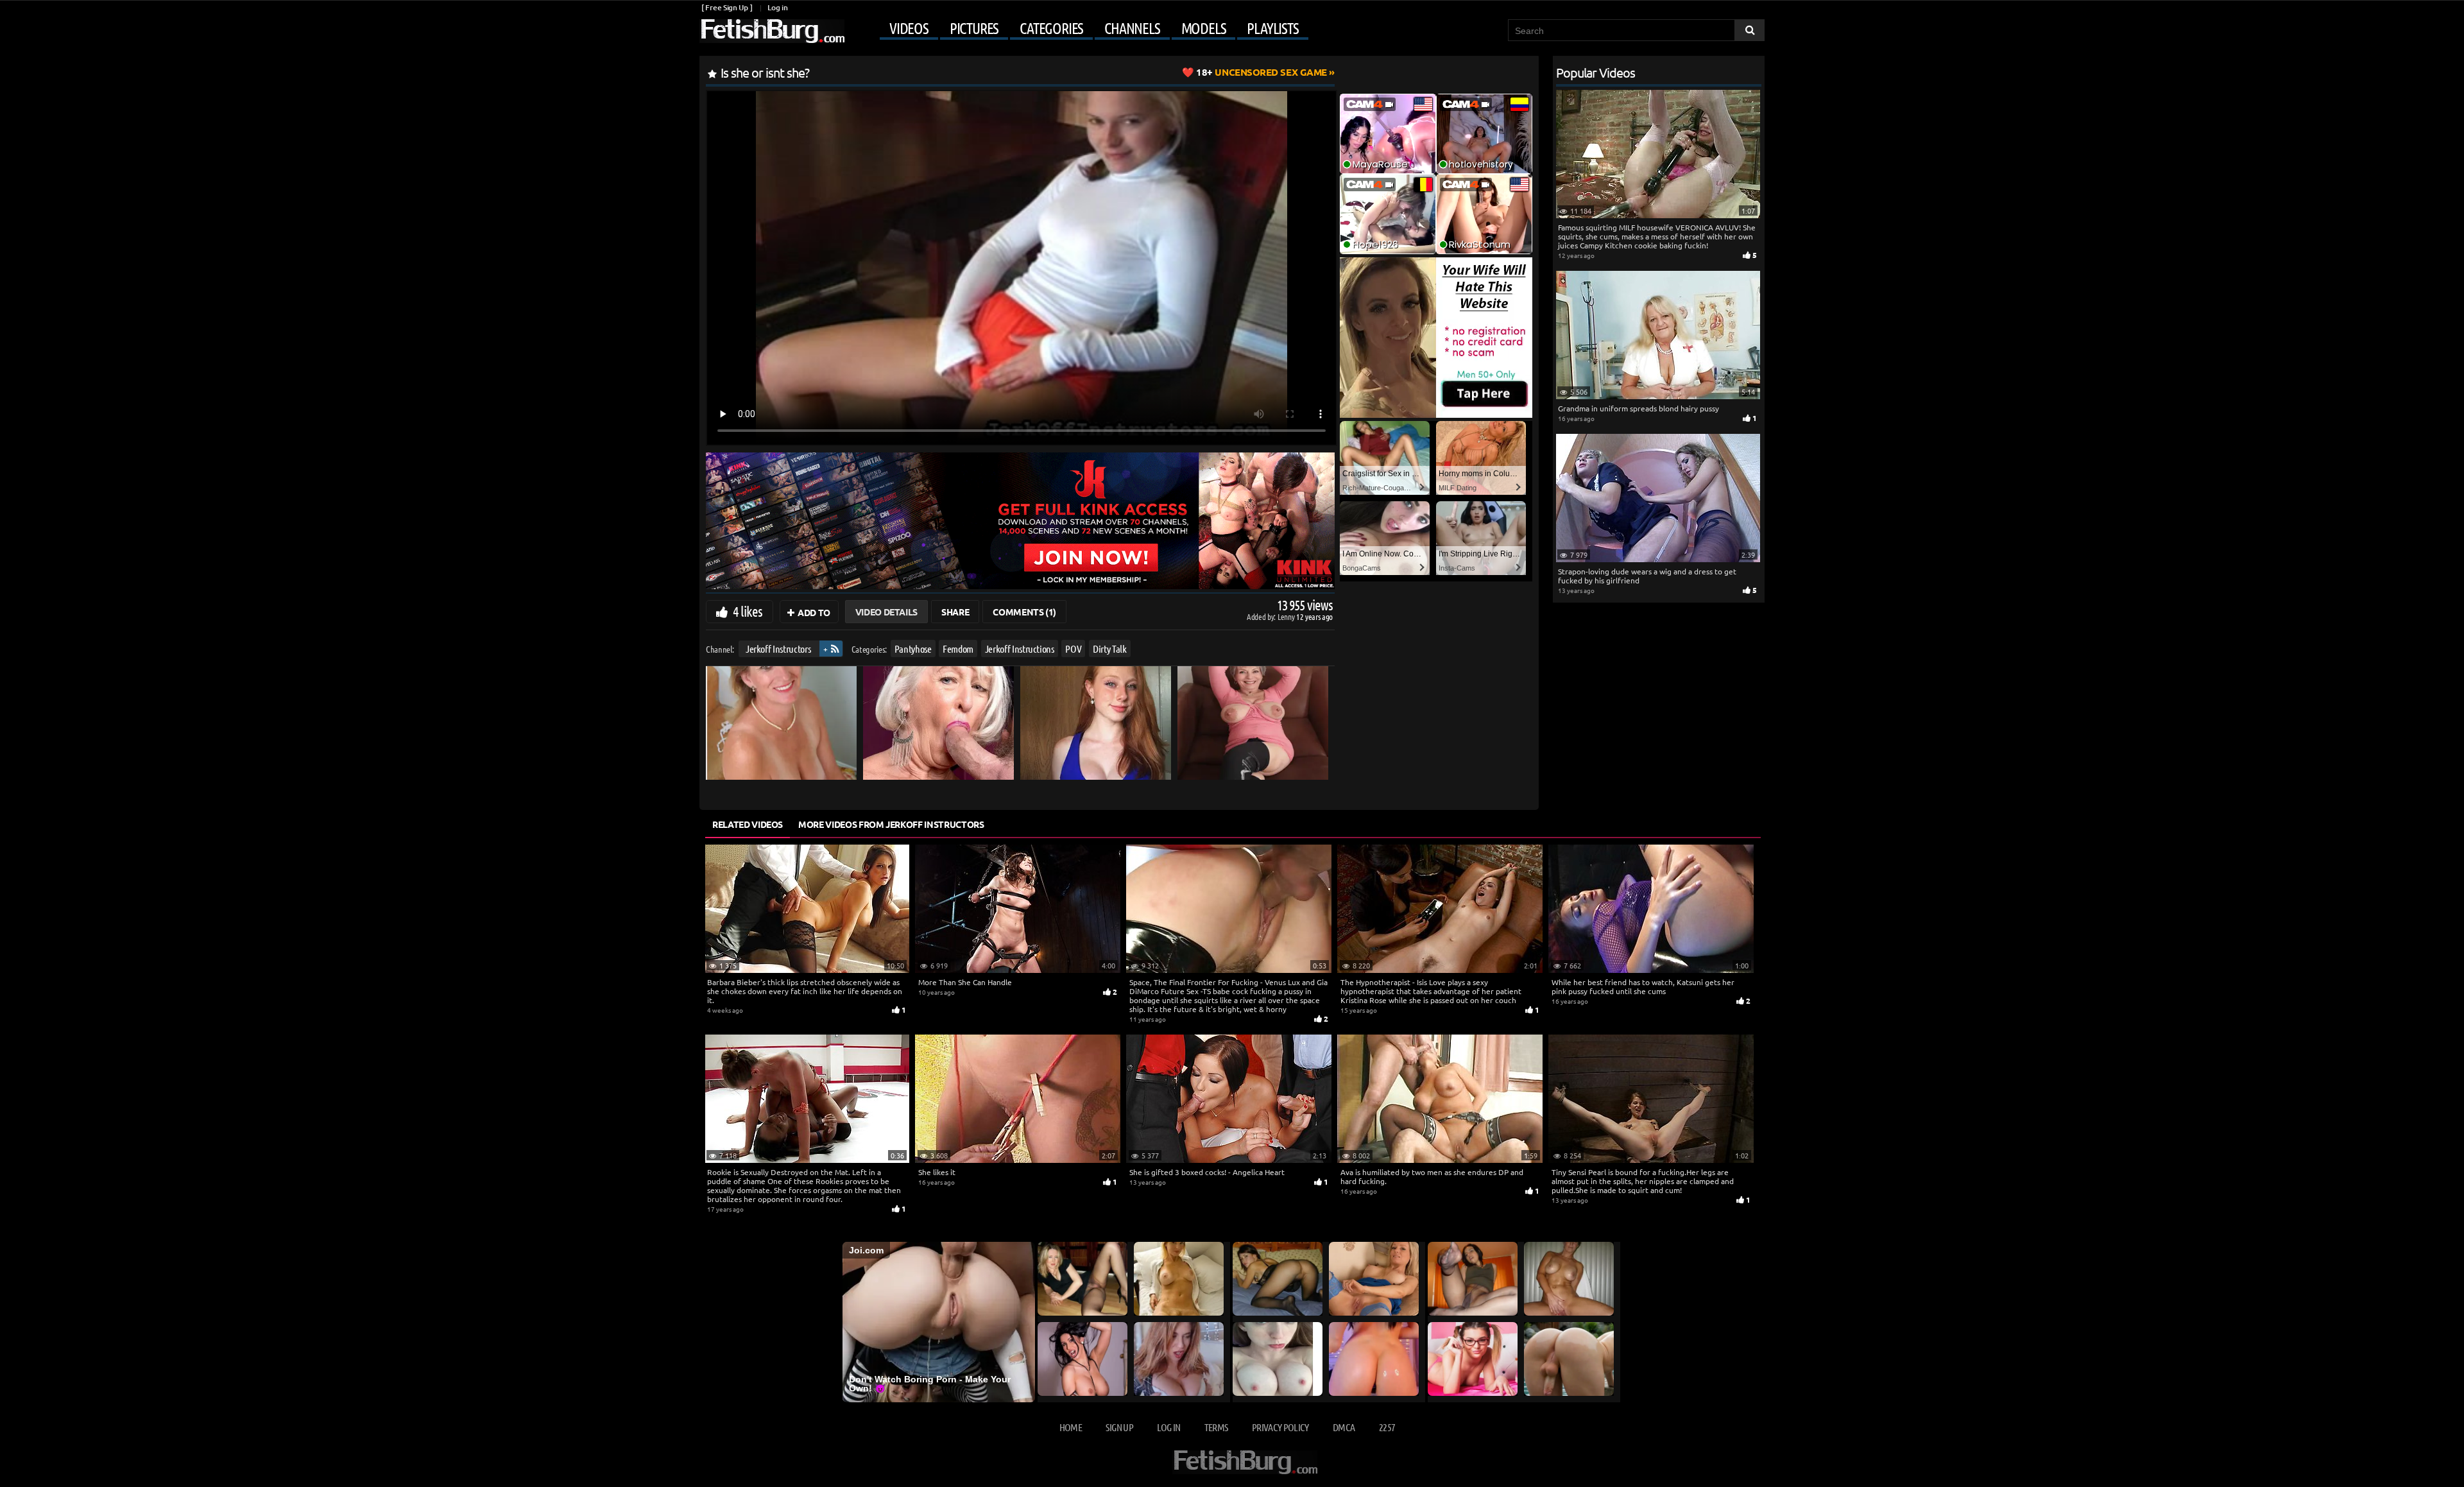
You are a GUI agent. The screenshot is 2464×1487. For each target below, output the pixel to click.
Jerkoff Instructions (1020, 649)
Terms (1216, 1427)
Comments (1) (1024, 612)
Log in (777, 7)
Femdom (958, 649)
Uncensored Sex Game (1262, 72)
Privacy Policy (1280, 1427)
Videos (909, 28)
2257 (1387, 1427)
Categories (1051, 28)
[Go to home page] (772, 31)
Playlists (1272, 28)
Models (1204, 28)
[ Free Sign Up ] (727, 7)
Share (955, 612)
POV (1073, 649)
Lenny (1287, 616)
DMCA (1344, 1427)
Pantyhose (913, 649)
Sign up (1119, 1427)
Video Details (886, 612)
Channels (1132, 28)
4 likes (748, 611)
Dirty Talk (1110, 649)
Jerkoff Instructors (778, 649)
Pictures (974, 28)
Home (1071, 1427)
